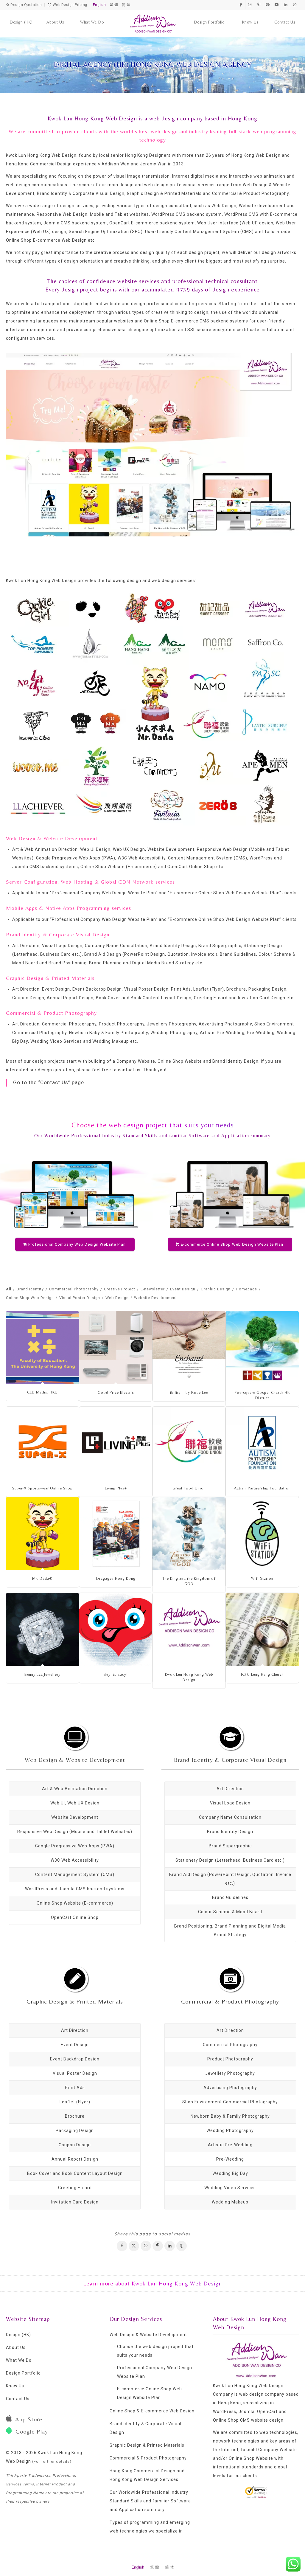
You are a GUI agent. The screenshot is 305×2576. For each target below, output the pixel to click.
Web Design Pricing (69, 5)
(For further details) (52, 2461)
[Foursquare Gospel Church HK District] (262, 1347)
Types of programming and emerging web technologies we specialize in (150, 2527)
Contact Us (18, 2399)
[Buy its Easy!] (116, 1629)
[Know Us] (250, 16)
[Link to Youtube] (277, 4)
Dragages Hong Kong (116, 1578)
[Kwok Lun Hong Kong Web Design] (153, 23)
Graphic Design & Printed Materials (75, 2001)
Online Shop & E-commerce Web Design (152, 2411)
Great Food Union (189, 1488)
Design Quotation (26, 5)
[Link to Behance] (268, 4)
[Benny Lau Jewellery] (42, 1629)
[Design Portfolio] (210, 16)
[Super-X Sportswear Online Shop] (42, 1443)
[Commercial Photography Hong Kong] (230, 1978)
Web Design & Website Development (75, 1760)
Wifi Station (262, 1578)
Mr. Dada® (42, 1578)
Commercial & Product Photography (230, 2001)
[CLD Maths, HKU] (42, 1347)
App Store (29, 2419)
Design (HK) (18, 2335)
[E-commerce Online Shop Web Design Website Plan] (230, 1194)
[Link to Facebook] (241, 4)
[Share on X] (134, 2246)
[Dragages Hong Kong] (116, 1533)
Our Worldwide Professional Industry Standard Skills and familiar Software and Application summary (152, 1136)
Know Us (15, 2386)
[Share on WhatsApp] (146, 2246)
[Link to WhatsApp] (295, 4)
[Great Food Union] (189, 1443)
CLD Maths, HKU (42, 1392)
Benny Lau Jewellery (42, 1674)
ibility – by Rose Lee (189, 1392)
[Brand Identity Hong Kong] (230, 1737)
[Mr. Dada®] (42, 1533)
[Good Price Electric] (116, 1347)
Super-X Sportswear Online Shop (42, 1488)
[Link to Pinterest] (259, 4)
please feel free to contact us (109, 1070)
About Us (16, 2347)
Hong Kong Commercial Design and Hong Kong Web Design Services (147, 2475)
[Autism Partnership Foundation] (262, 1443)
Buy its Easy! (116, 1674)
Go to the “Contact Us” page (49, 1082)
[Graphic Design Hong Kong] (75, 1978)
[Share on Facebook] (122, 2246)
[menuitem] (21, 16)
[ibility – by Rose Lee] (189, 1347)
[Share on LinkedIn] (170, 2246)
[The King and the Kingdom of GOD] (189, 1533)
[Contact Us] (285, 16)
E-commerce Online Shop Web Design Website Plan (225, 893)
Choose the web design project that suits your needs (155, 2351)
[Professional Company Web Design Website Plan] (75, 1194)
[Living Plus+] (116, 1443)
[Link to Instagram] (250, 4)
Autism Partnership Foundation (262, 1488)
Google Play (32, 2431)
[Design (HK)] (21, 16)
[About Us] (55, 16)
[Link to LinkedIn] (285, 4)
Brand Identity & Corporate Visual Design (230, 1760)
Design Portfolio (23, 2373)
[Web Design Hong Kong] (75, 1737)
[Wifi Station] (262, 1533)
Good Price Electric (116, 1392)
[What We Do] (92, 16)
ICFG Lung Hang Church (262, 1674)
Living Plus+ (116, 1488)
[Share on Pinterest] (158, 2246)
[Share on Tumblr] (182, 2246)
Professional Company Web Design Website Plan (104, 893)
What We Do (19, 2360)
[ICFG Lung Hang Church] (262, 1629)
